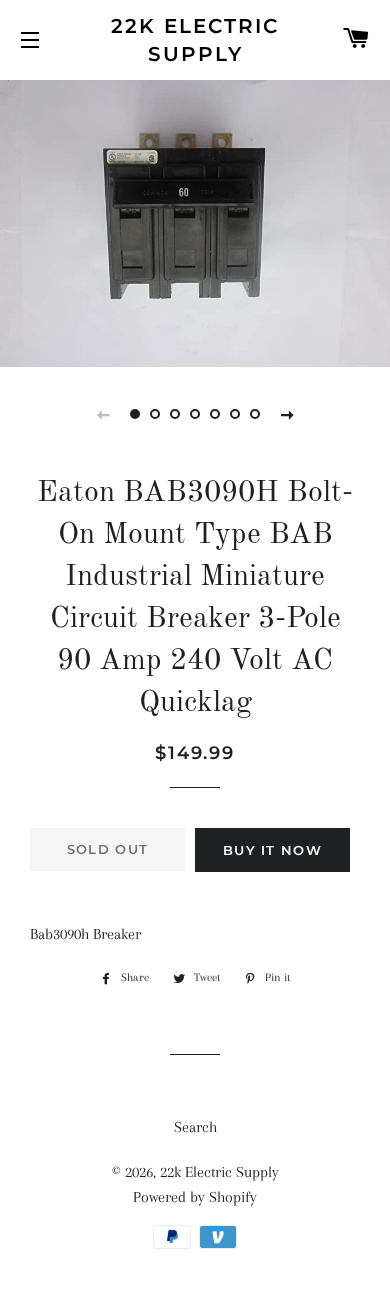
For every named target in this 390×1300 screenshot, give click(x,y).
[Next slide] (287, 414)
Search (195, 1127)
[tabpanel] (195, 221)
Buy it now (272, 850)
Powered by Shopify (195, 1197)
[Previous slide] (103, 414)
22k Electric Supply (195, 40)
